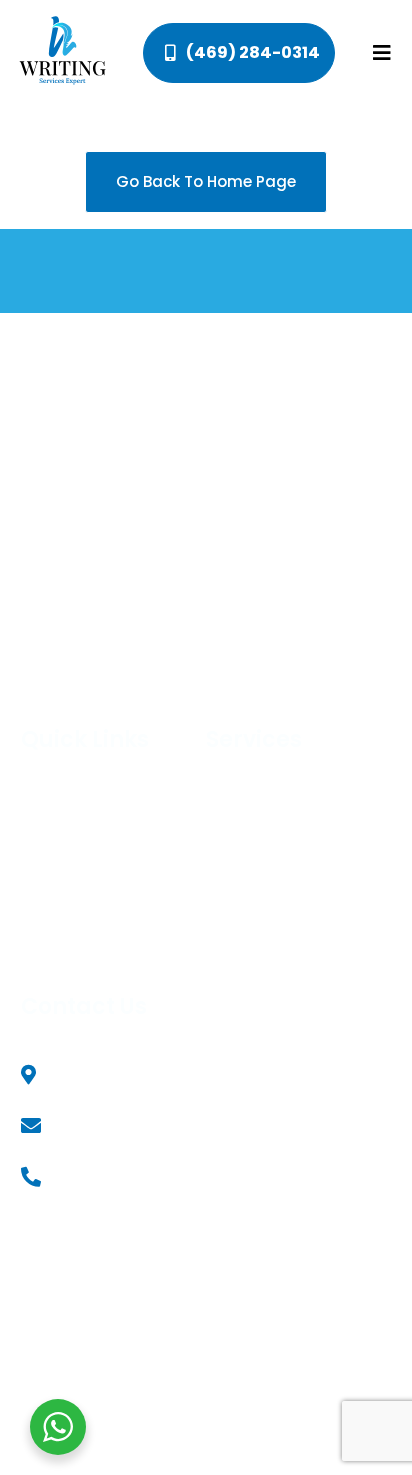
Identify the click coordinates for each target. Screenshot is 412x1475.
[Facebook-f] (286, 1336)
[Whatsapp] (350, 1336)
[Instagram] (318, 1336)
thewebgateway (260, 1281)
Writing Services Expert (243, 1260)
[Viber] (382, 1336)
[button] (382, 53)
